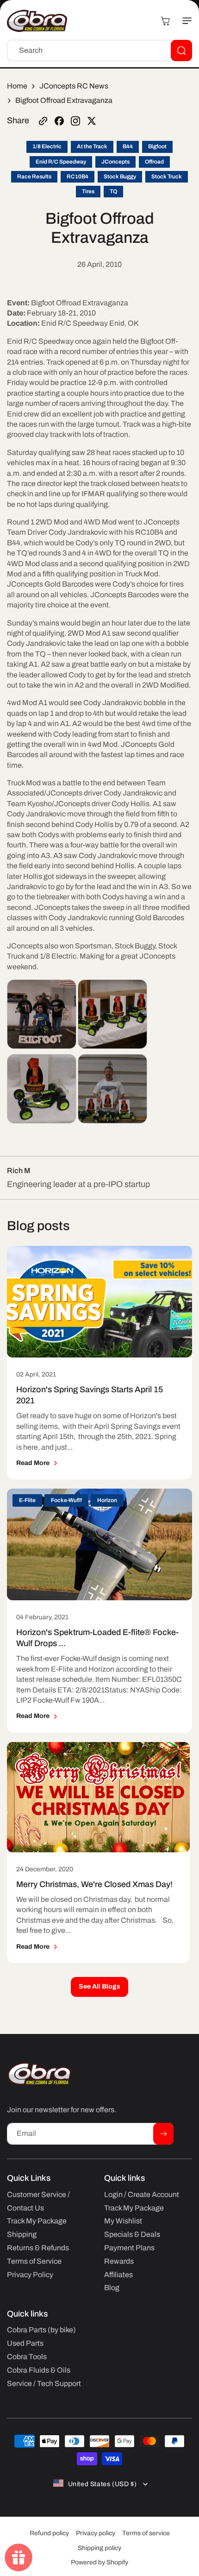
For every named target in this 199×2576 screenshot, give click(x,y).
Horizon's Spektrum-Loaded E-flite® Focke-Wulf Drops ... (97, 1638)
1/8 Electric (47, 146)
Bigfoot (157, 146)
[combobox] (99, 51)
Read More (33, 1463)
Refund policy (49, 2533)
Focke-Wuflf (66, 1500)
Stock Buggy (120, 177)
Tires (88, 191)
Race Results (34, 177)
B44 (128, 146)
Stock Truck (167, 177)
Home (17, 86)
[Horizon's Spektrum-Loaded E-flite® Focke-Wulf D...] (99, 1544)
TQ (113, 191)
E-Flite (27, 1500)
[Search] (181, 51)
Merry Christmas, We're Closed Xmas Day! (94, 1884)
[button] (183, 21)
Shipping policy (99, 2548)
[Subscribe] (163, 2134)
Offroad (154, 162)
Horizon (107, 1500)
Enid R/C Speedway (61, 162)
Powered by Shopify (99, 2562)
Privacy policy (96, 2533)
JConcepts (115, 162)
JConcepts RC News (74, 86)
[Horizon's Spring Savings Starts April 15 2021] (99, 1302)
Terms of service (146, 2533)
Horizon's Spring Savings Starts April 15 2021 (90, 1395)
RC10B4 (78, 177)
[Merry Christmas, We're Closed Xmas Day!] (98, 1797)
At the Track (92, 146)
